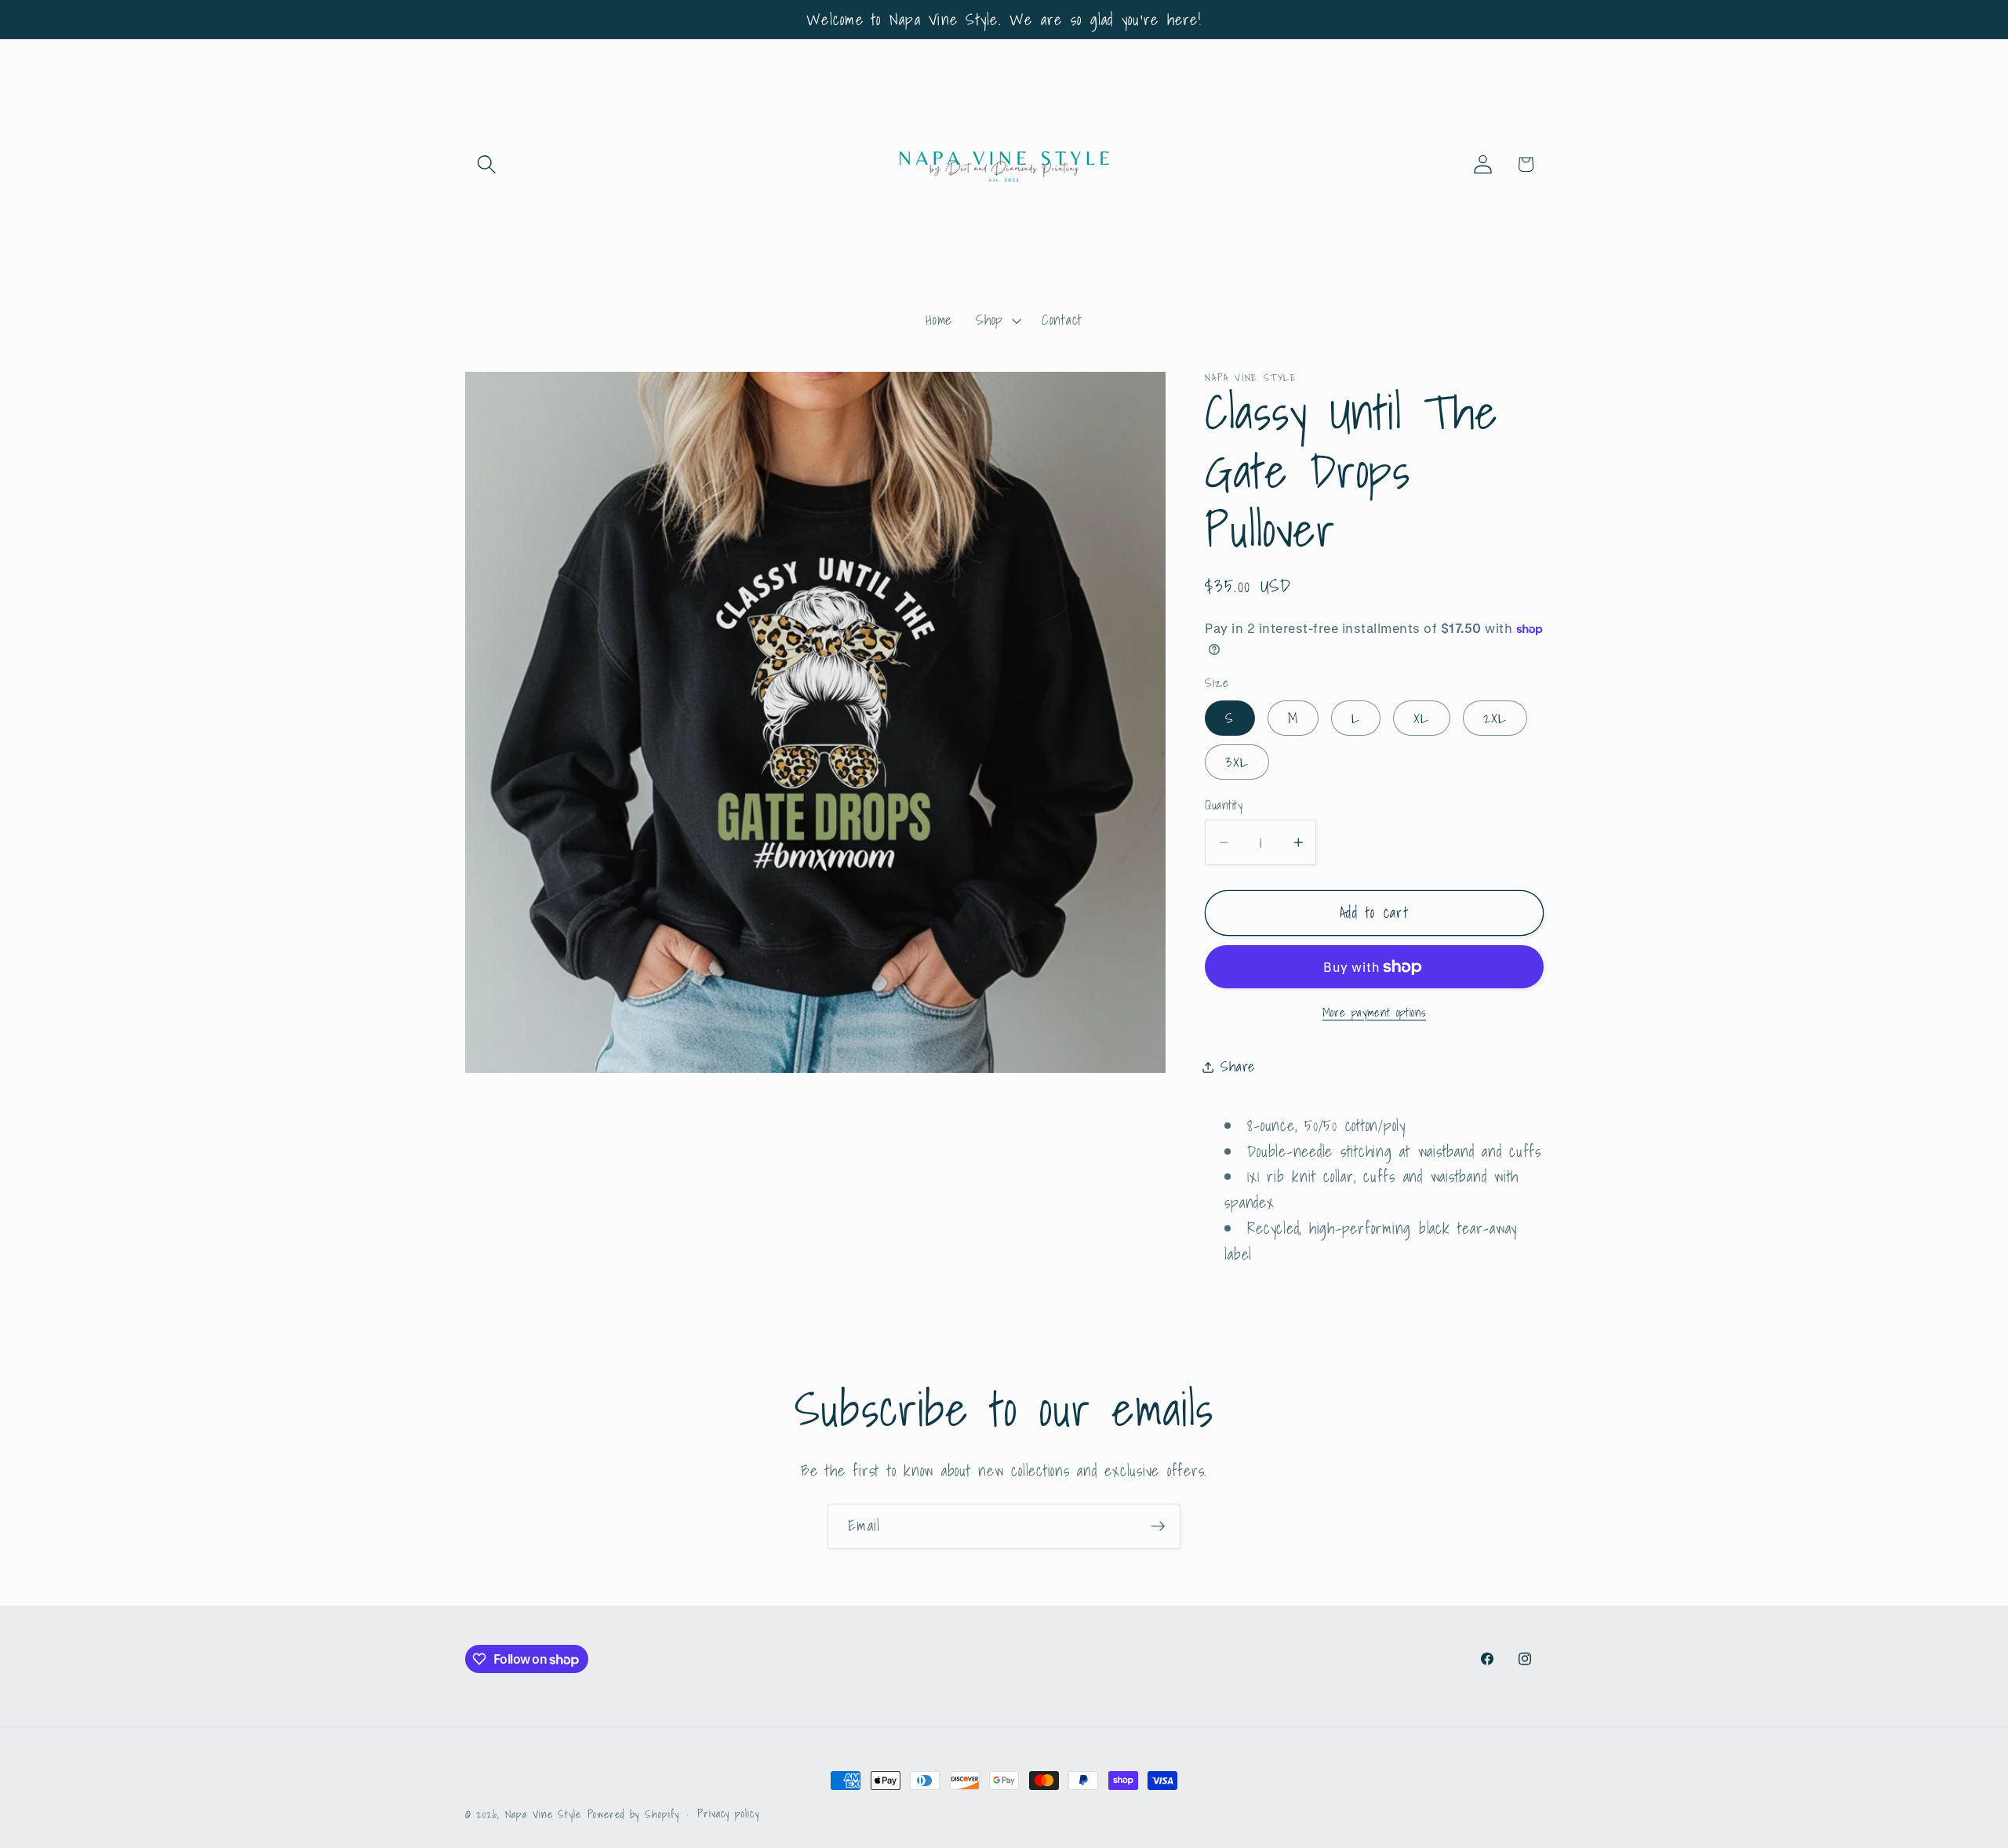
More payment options (1375, 1012)
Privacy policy (728, 1814)
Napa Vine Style (543, 1814)
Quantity (1224, 805)
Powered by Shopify (634, 1814)
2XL (1495, 718)
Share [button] (1238, 1066)
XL (1422, 718)
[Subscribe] (1158, 1526)
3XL (1237, 762)
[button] (487, 164)
